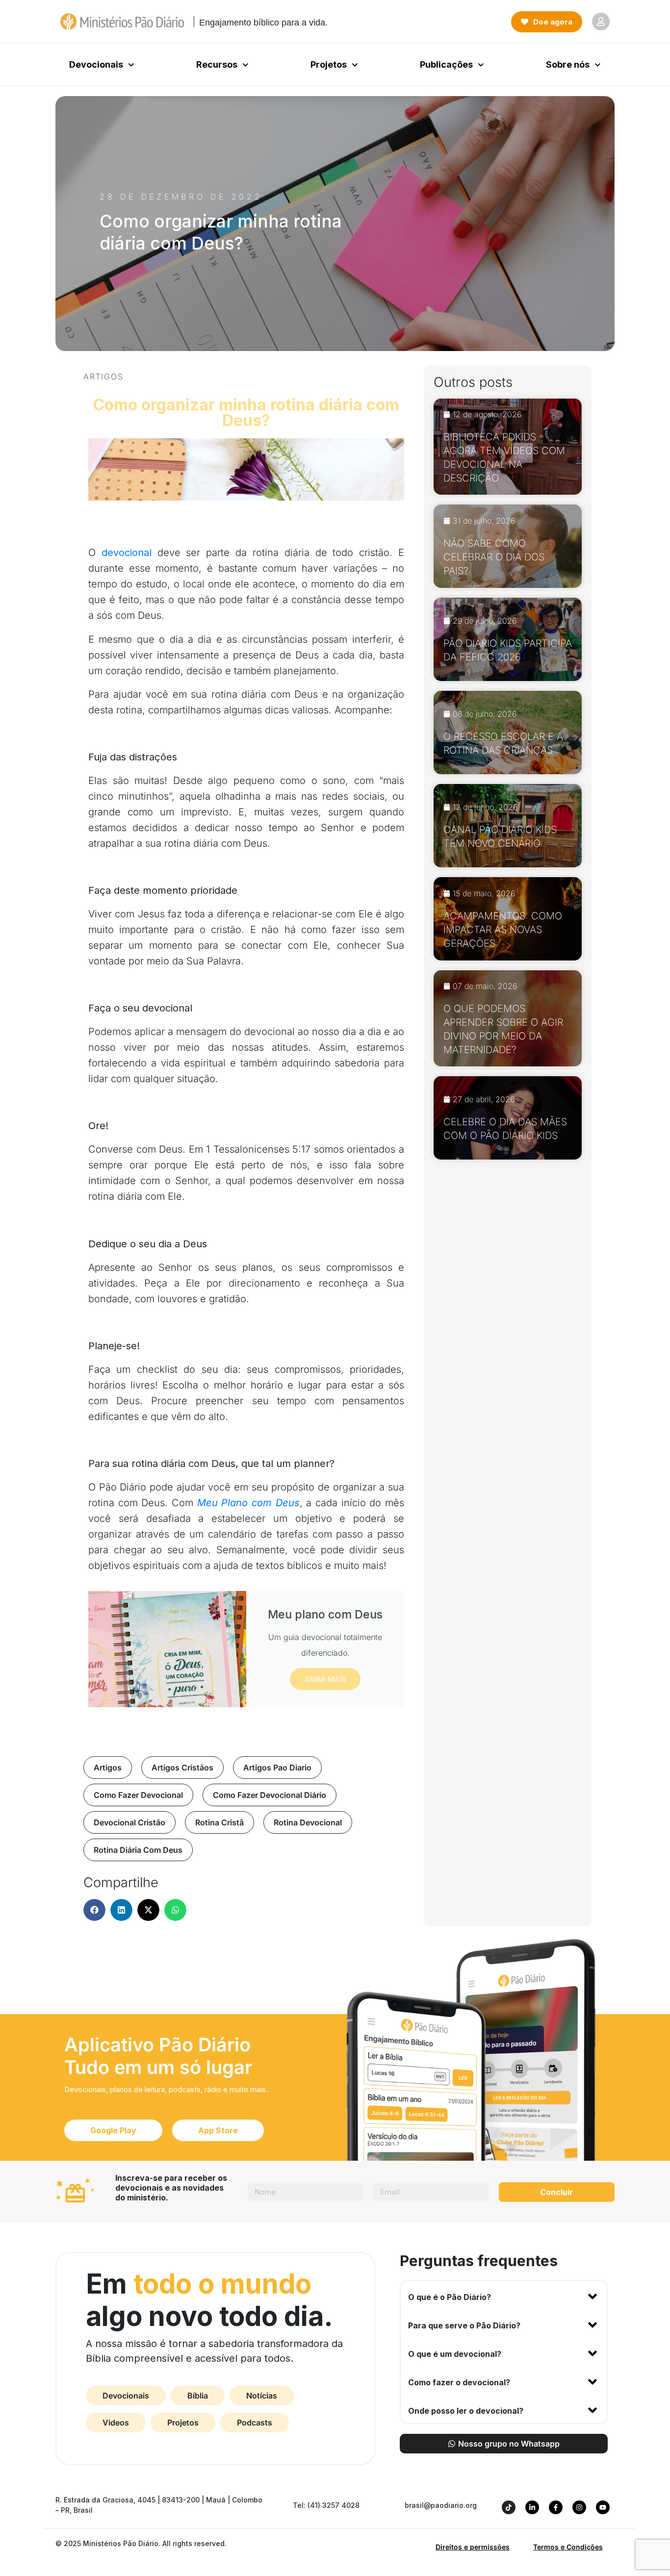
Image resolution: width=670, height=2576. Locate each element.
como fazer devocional (138, 1795)
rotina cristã (219, 1822)
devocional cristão (129, 1822)
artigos (108, 1768)
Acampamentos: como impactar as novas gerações (503, 930)
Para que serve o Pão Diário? (464, 2325)
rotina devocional (308, 1822)
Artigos (103, 377)
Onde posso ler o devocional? (466, 2411)
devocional (127, 553)
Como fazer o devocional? (459, 2382)
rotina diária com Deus (138, 1850)
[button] (94, 1910)
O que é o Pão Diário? (450, 2297)
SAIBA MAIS (325, 1679)
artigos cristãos (182, 1768)
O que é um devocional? (455, 2354)
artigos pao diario (277, 1768)
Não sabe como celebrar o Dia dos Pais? (494, 557)
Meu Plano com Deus (248, 1503)
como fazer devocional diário (270, 1795)
